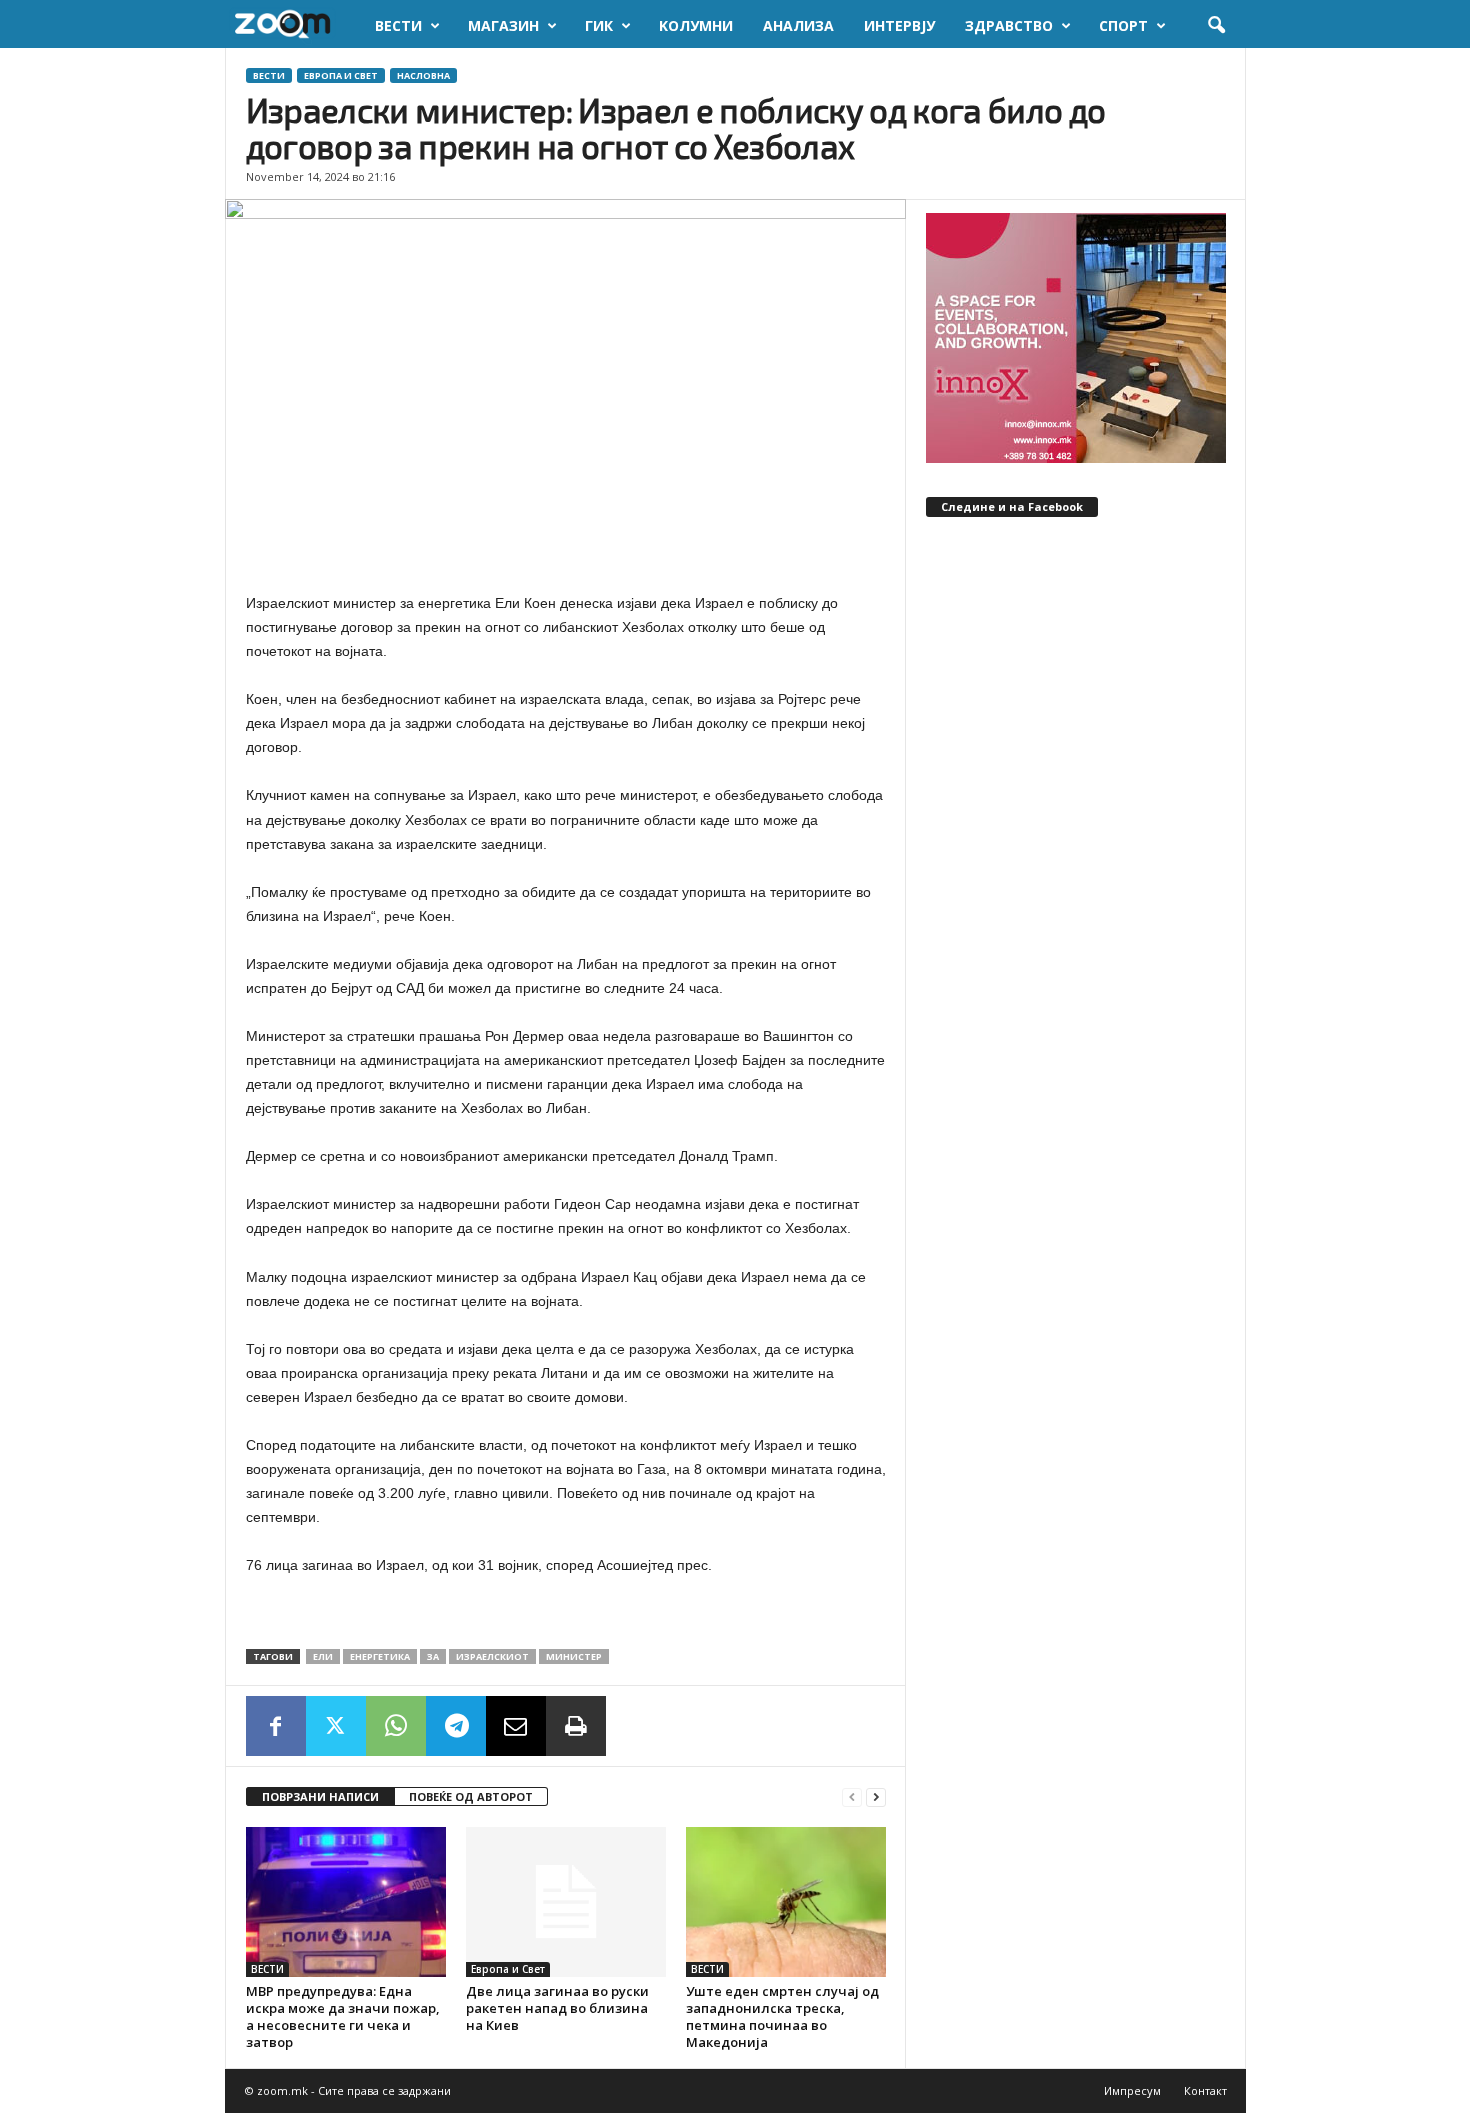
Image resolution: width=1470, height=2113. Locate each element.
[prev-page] (852, 1797)
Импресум (1132, 2090)
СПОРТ (1123, 25)
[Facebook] (276, 1726)
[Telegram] (456, 1726)
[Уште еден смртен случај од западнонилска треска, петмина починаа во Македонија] (786, 1902)
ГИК (599, 25)
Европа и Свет (341, 75)
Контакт (1205, 2090)
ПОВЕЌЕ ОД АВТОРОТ (471, 1796)
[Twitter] (336, 1726)
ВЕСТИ (398, 25)
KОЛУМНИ (696, 25)
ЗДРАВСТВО (1009, 25)
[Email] (516, 1726)
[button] (1216, 26)
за (433, 1656)
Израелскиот (492, 1656)
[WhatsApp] (396, 1726)
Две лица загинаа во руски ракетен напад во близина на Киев (557, 2008)
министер (574, 1656)
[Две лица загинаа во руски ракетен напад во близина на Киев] (566, 1902)
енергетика (380, 1656)
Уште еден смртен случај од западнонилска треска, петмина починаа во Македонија (782, 2016)
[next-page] (876, 1797)
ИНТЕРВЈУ (899, 25)
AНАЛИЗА (798, 25)
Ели (323, 1656)
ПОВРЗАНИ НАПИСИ (320, 1796)
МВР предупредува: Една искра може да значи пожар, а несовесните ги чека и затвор (343, 2016)
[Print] (576, 1726)
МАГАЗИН (503, 25)
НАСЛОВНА (423, 75)
